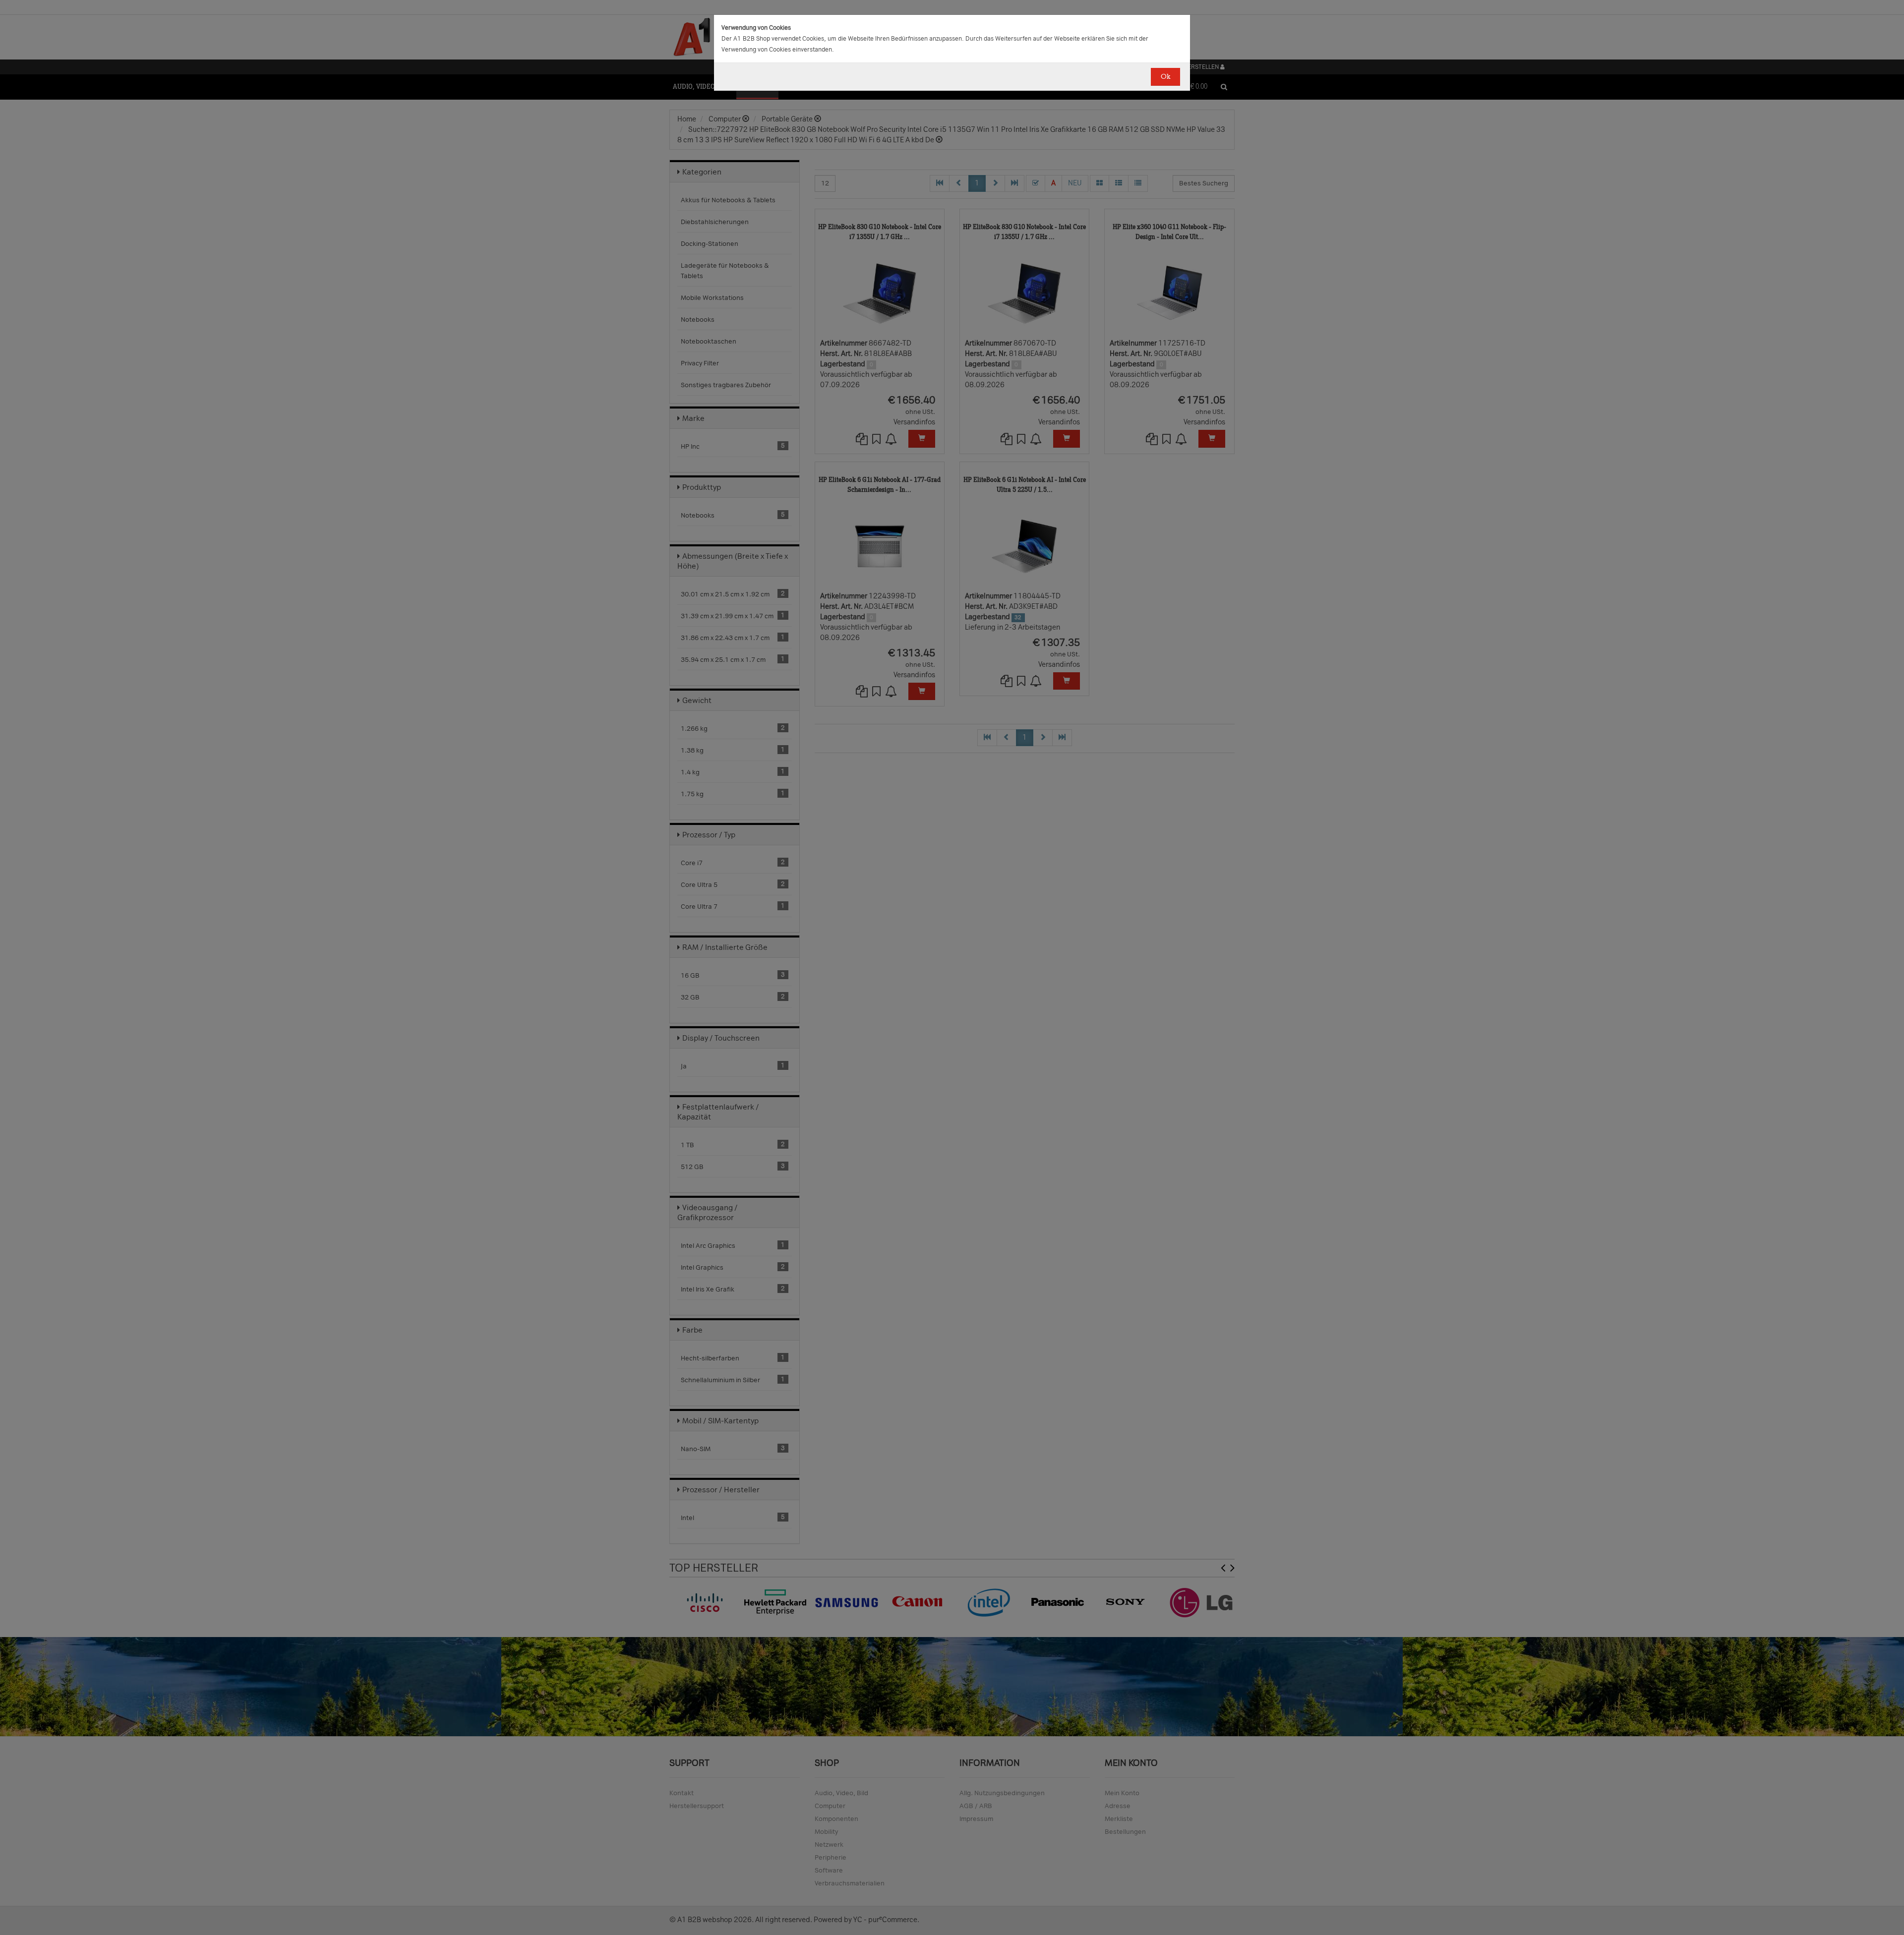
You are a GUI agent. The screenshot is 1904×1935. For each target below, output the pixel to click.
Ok (1165, 77)
